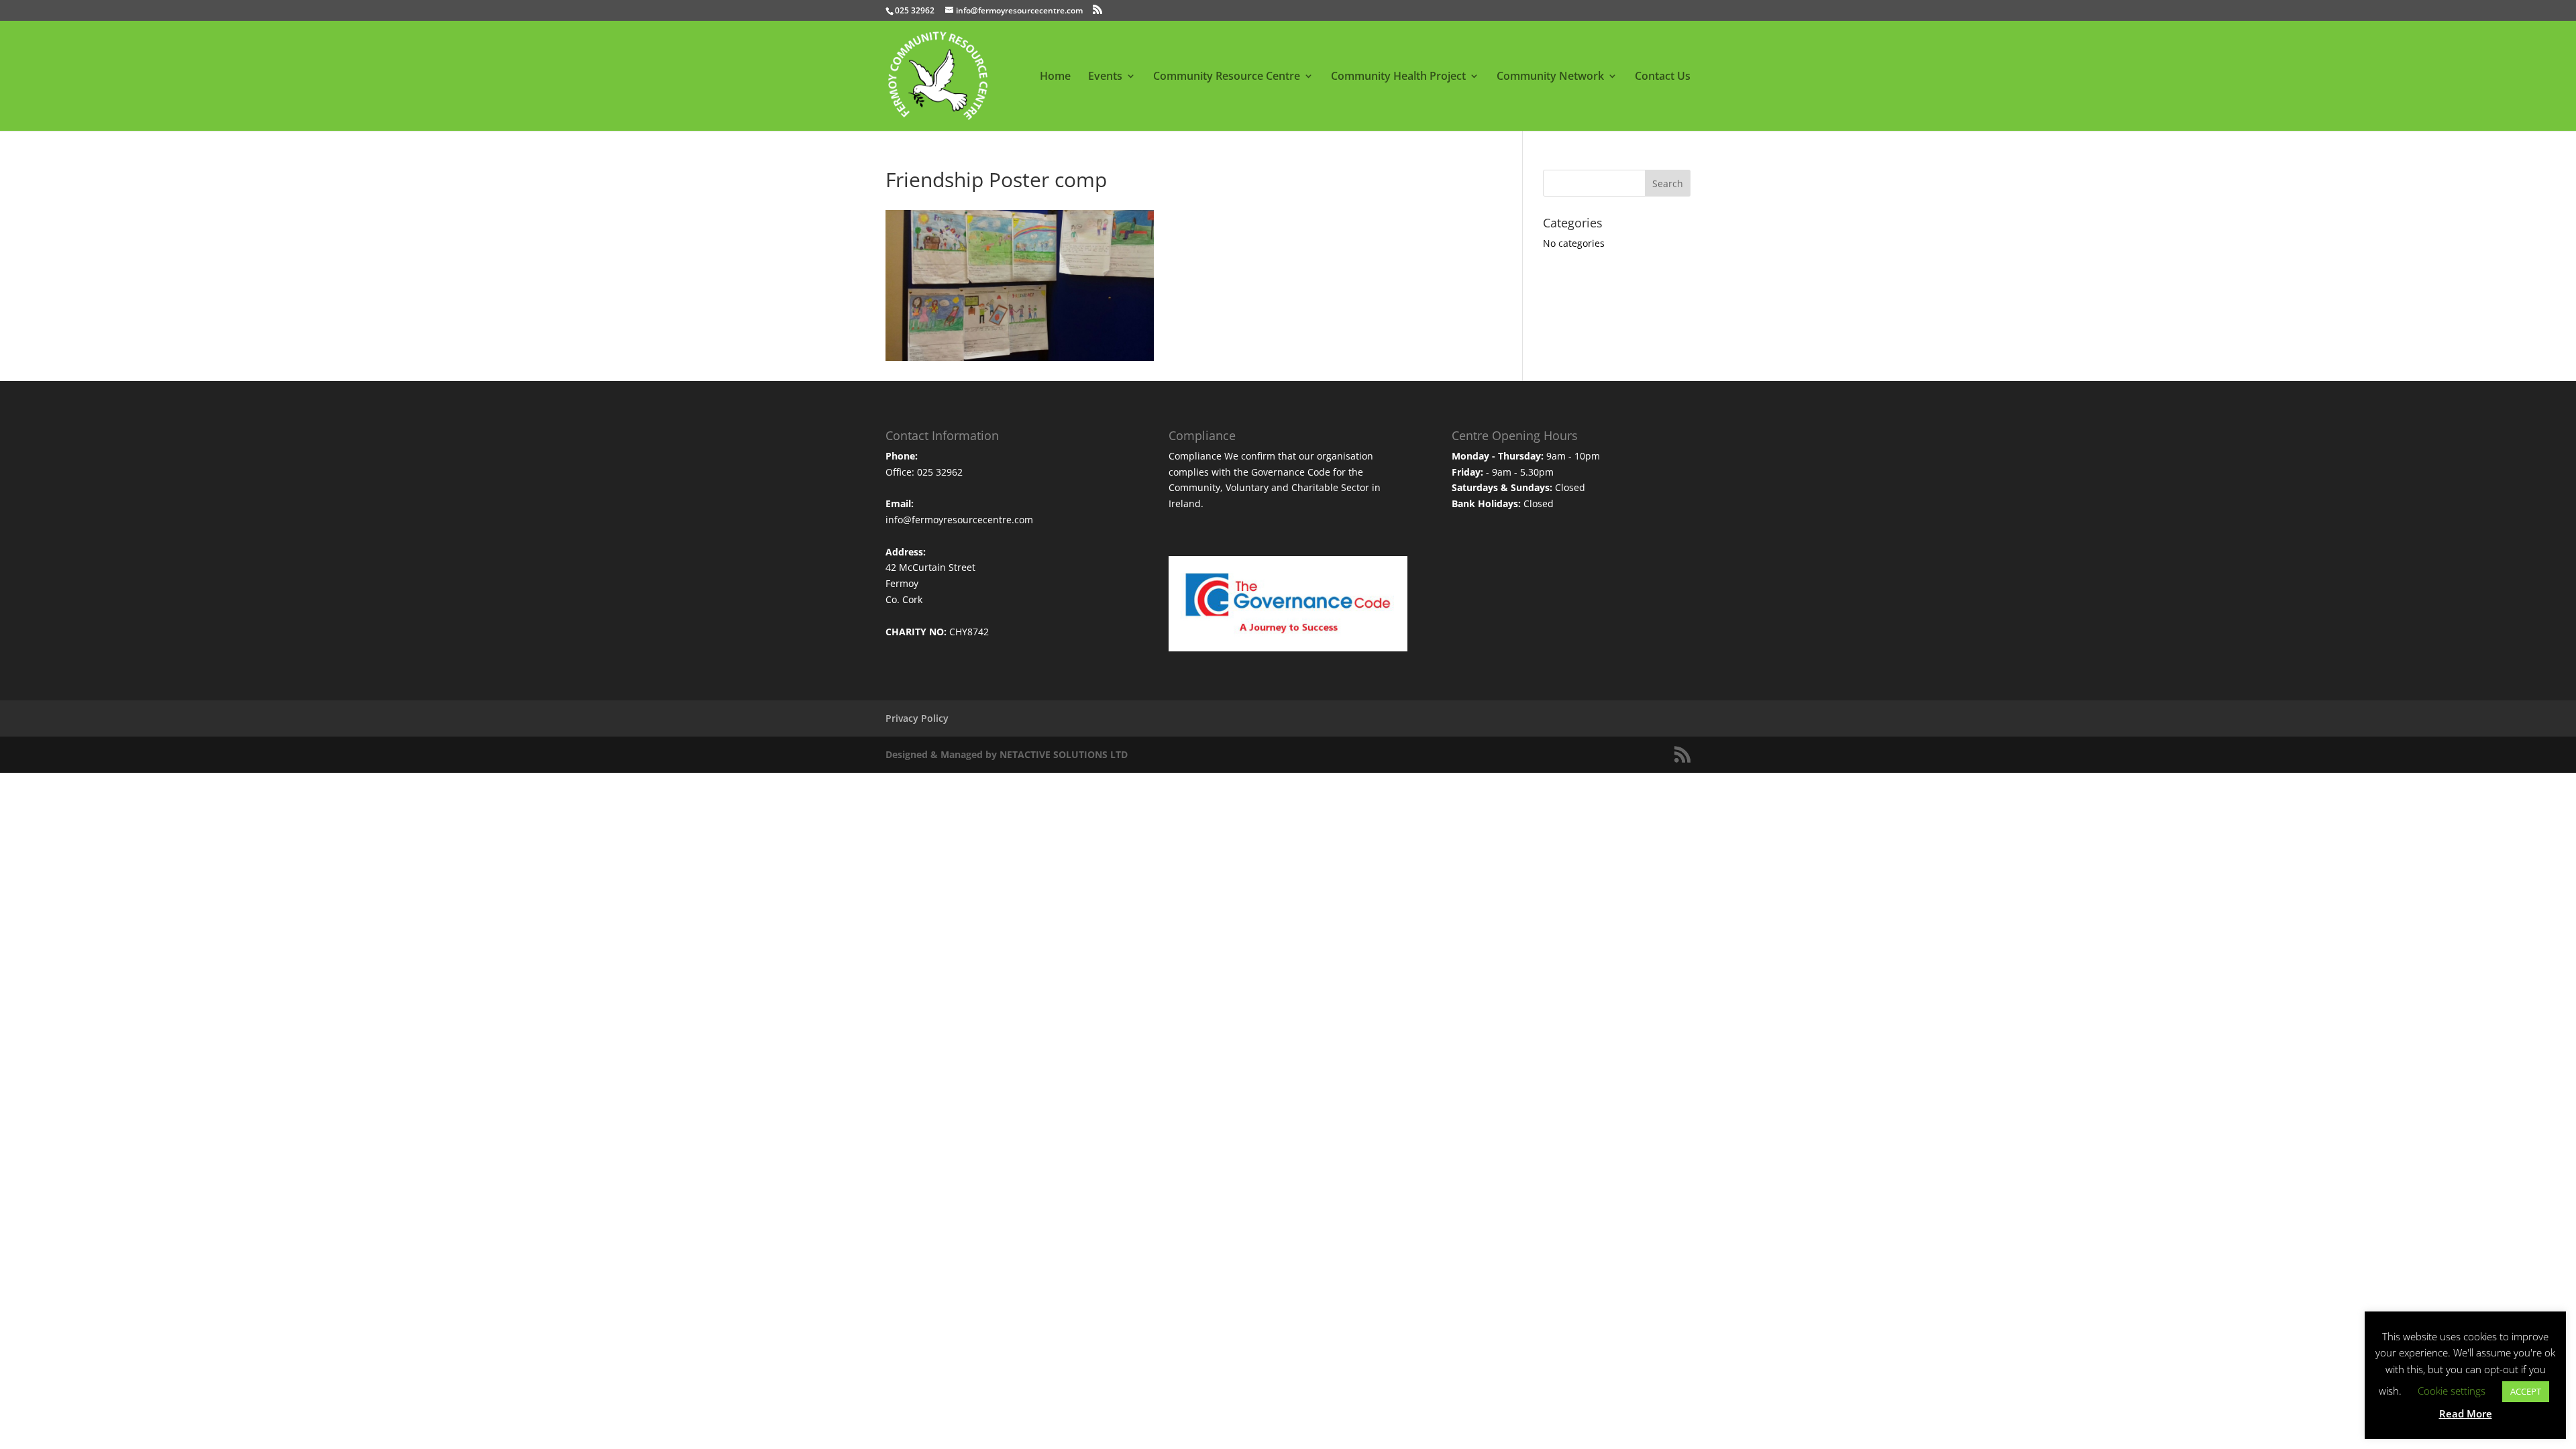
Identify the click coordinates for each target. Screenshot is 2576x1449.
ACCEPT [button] (2526, 1391)
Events (1105, 77)
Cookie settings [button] (2452, 1391)
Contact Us (1663, 77)
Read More (2466, 1413)
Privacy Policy (917, 718)
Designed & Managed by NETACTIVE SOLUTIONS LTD (1007, 754)
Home (1055, 77)
